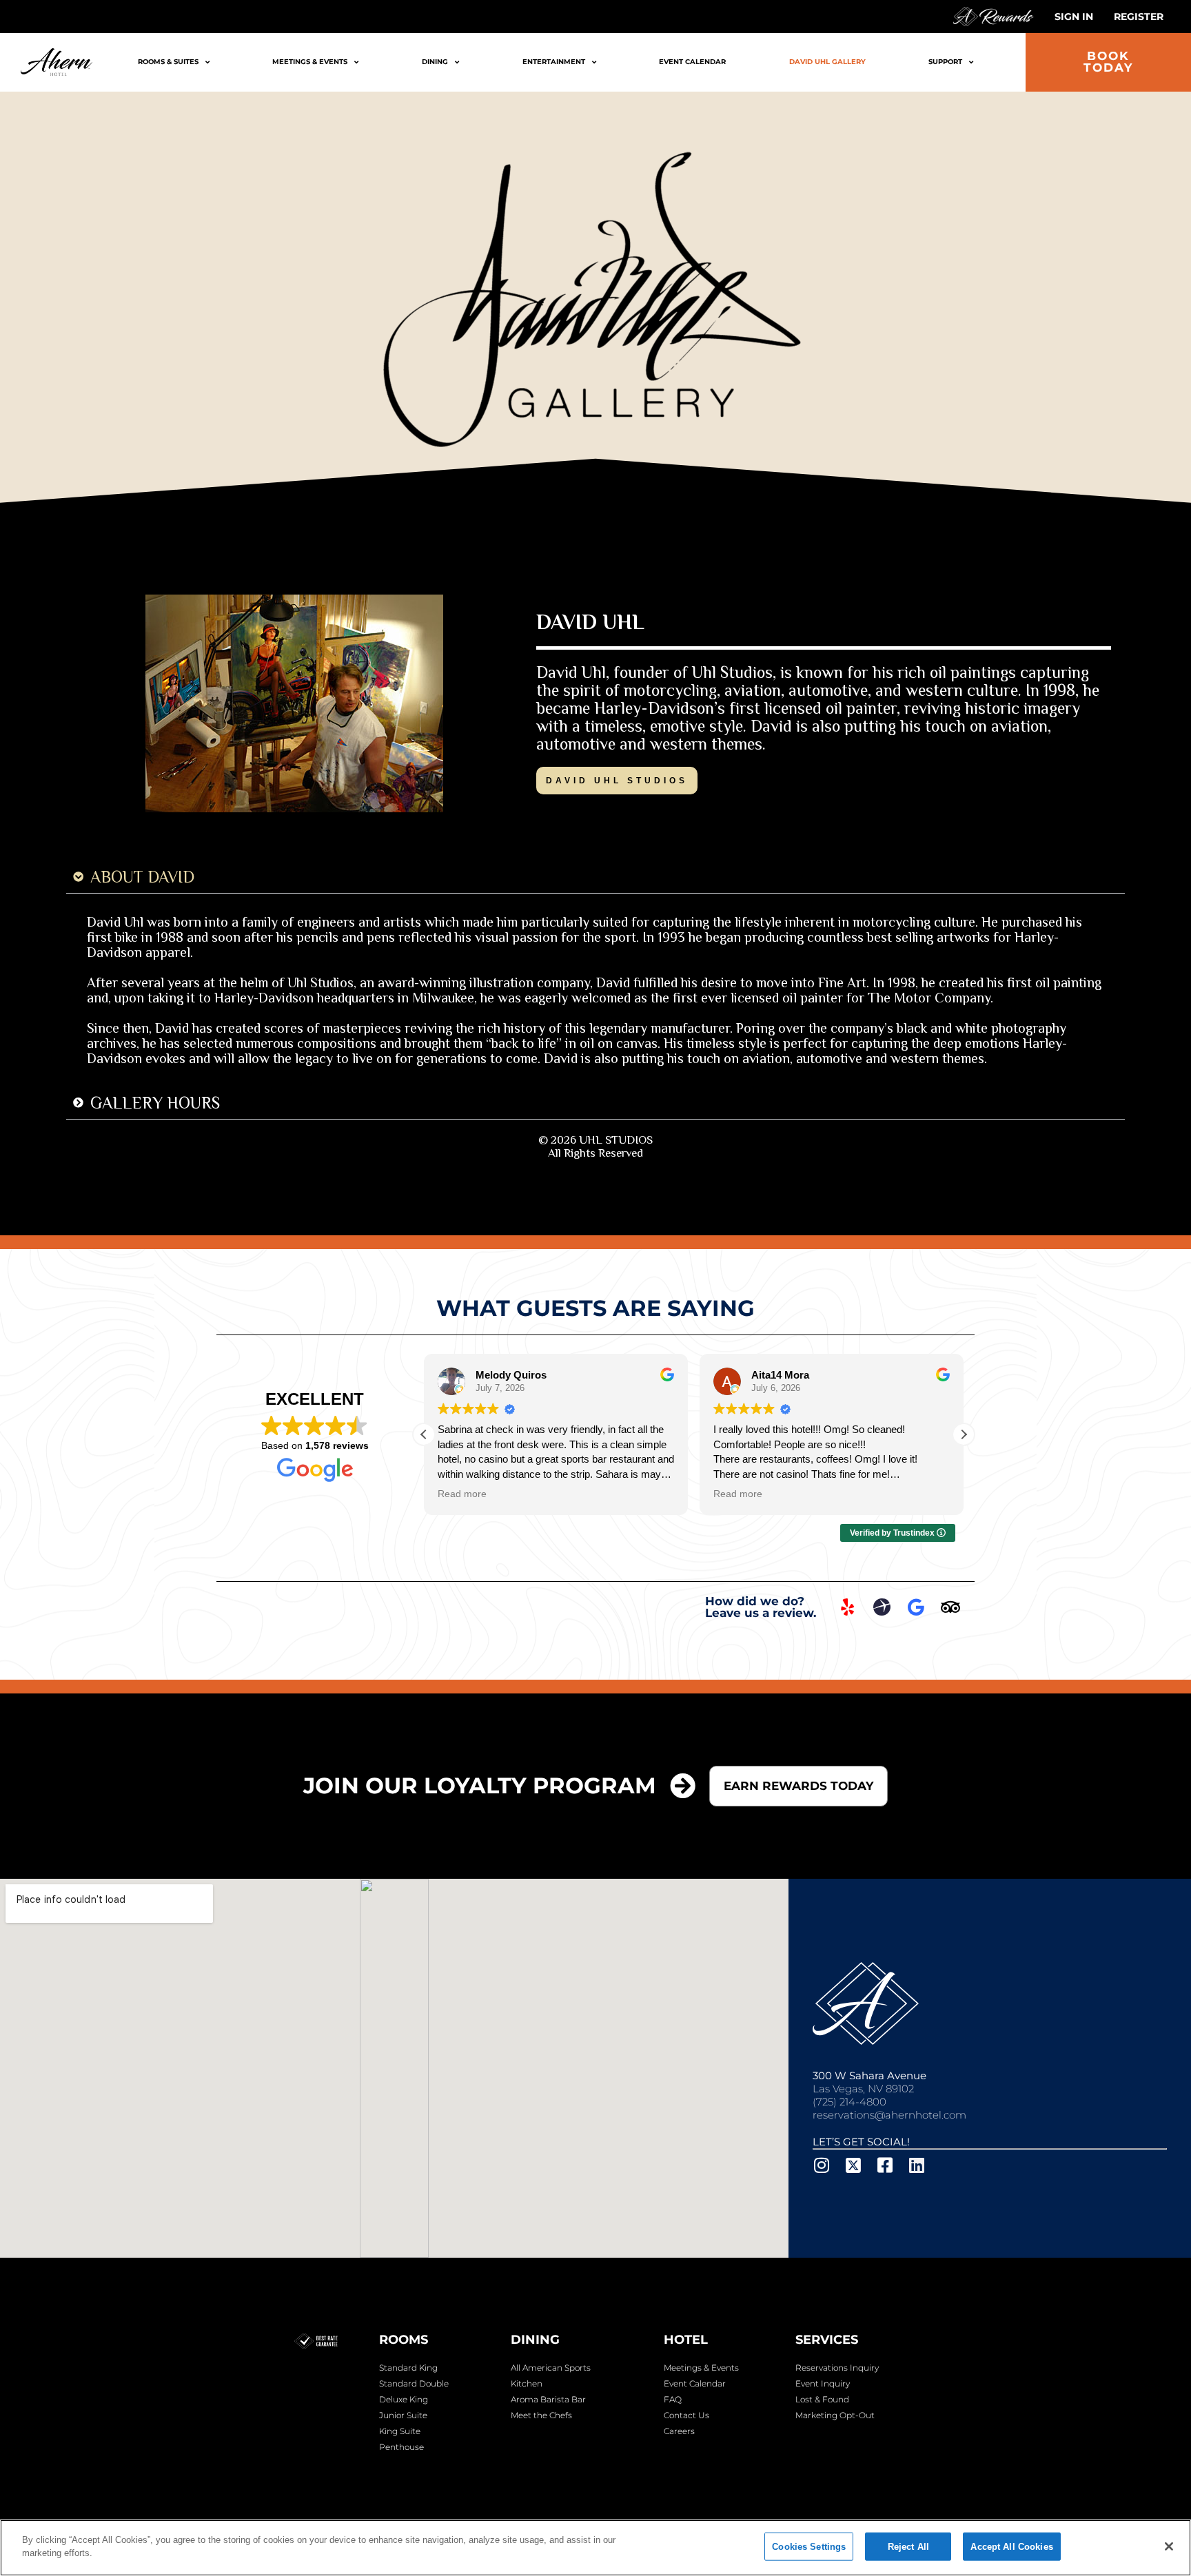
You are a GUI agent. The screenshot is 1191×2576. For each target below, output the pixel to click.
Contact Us (686, 2415)
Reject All (908, 2547)
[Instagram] (821, 2165)
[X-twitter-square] (853, 2165)
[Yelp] (847, 1607)
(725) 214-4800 (849, 2102)
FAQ (673, 2399)
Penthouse (401, 2447)
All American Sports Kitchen (551, 2376)
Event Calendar (692, 62)
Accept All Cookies (1011, 2547)
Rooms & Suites (168, 62)
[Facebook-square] (885, 2165)
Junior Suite (403, 2415)
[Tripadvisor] (950, 1607)
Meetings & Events (311, 62)
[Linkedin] (916, 2165)
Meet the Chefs (541, 2415)
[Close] (1169, 2546)
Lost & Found (822, 2399)
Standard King (408, 2368)
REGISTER (1139, 17)
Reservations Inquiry (837, 2368)
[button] (964, 1434)
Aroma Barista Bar (548, 2399)
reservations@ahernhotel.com (889, 2115)
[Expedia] (882, 1607)
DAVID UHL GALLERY (827, 62)
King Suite (400, 2431)
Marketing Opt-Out (835, 2415)
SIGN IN (1074, 17)
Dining (435, 62)
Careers (679, 2431)
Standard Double (414, 2383)
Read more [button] (462, 1494)
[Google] (916, 1607)
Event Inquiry (823, 2383)
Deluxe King (404, 2399)
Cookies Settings (809, 2547)
